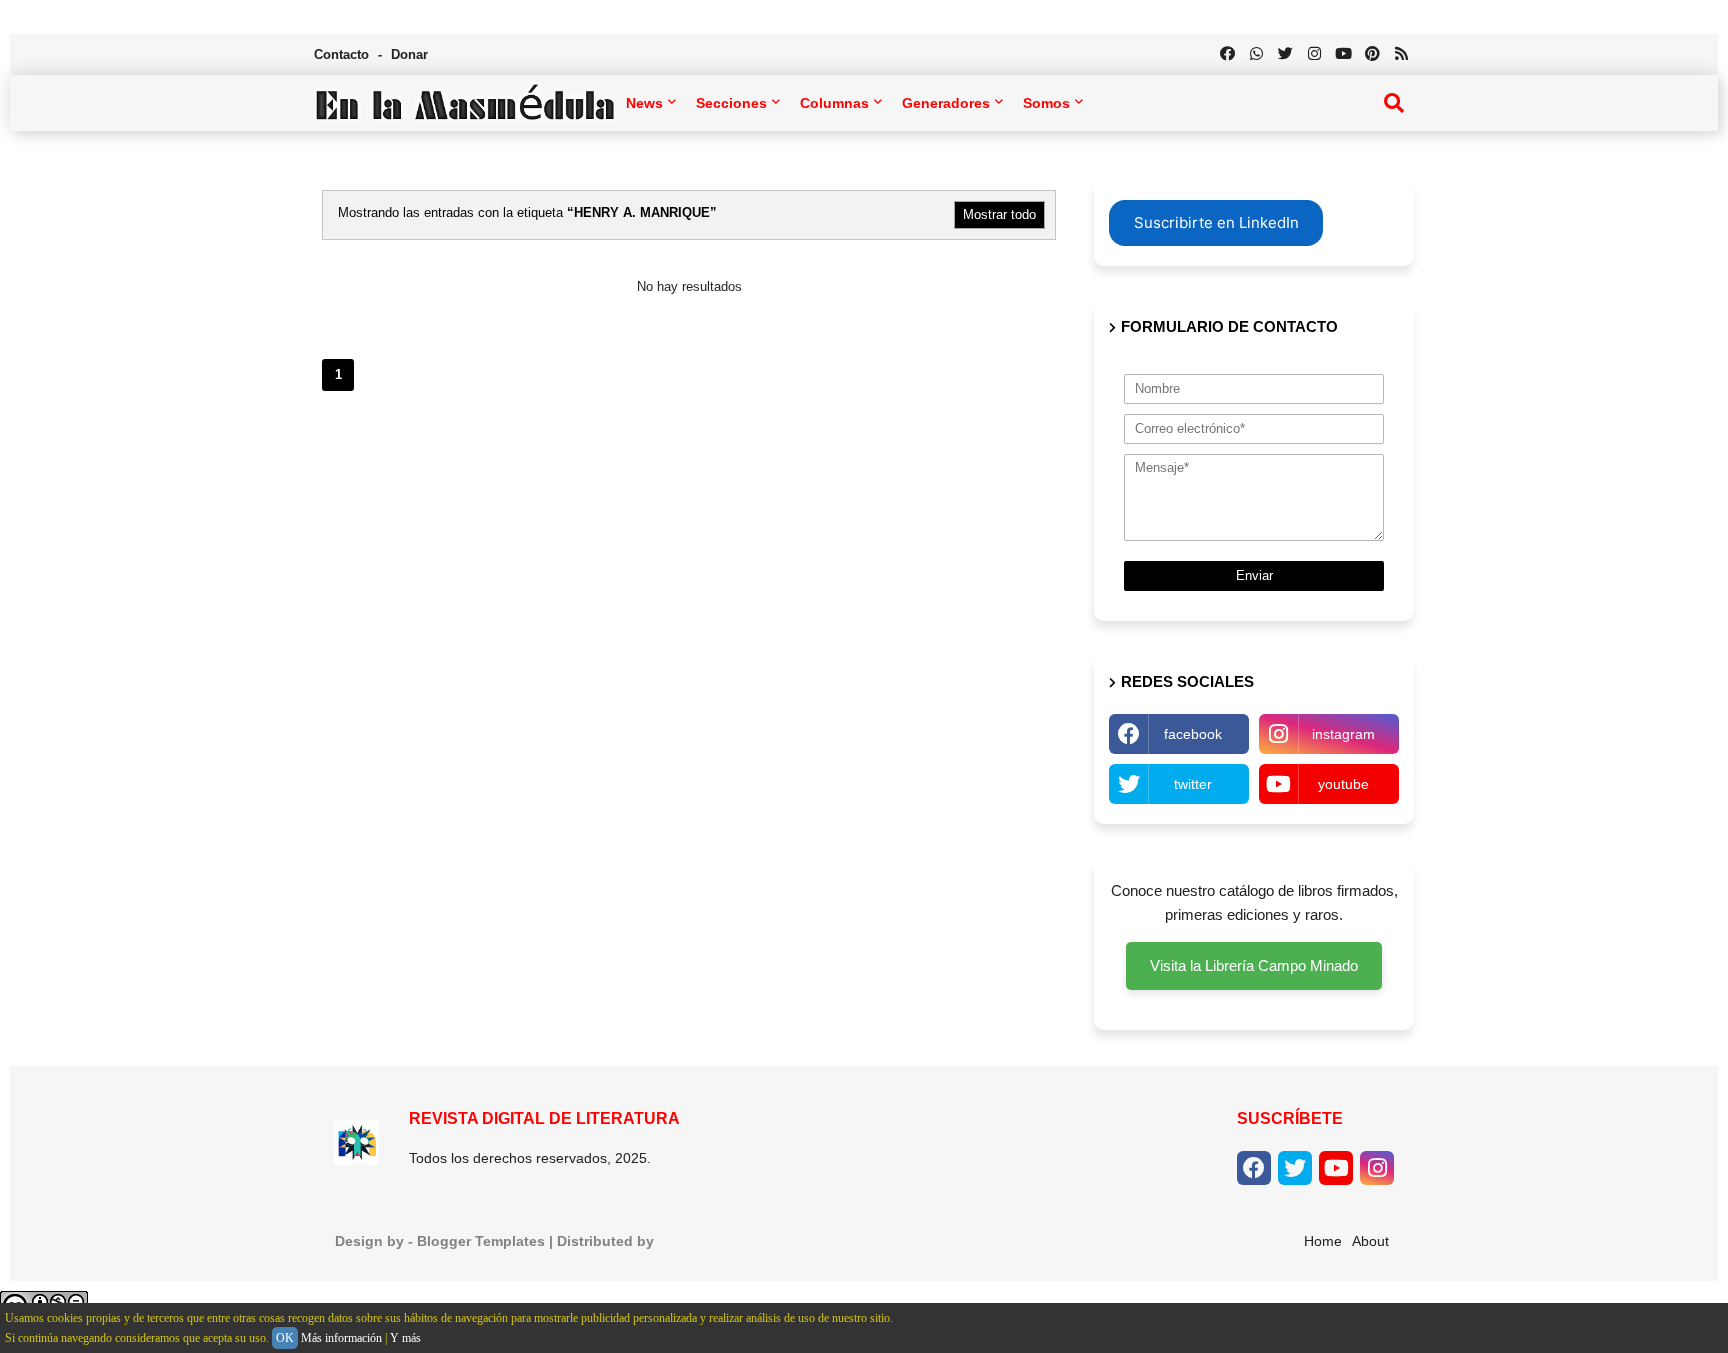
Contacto (343, 54)
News (644, 103)
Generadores (946, 103)
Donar (409, 54)
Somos (1046, 103)
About (1370, 1241)
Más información (341, 1338)
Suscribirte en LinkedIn (1216, 222)
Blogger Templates (481, 1241)
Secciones (731, 103)
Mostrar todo (999, 214)
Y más (405, 1338)
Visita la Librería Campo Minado (1254, 965)
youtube (1343, 784)
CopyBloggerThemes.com (746, 1241)
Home (1323, 1241)
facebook (1193, 734)
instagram (1343, 734)
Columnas (834, 103)
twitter (1193, 784)
